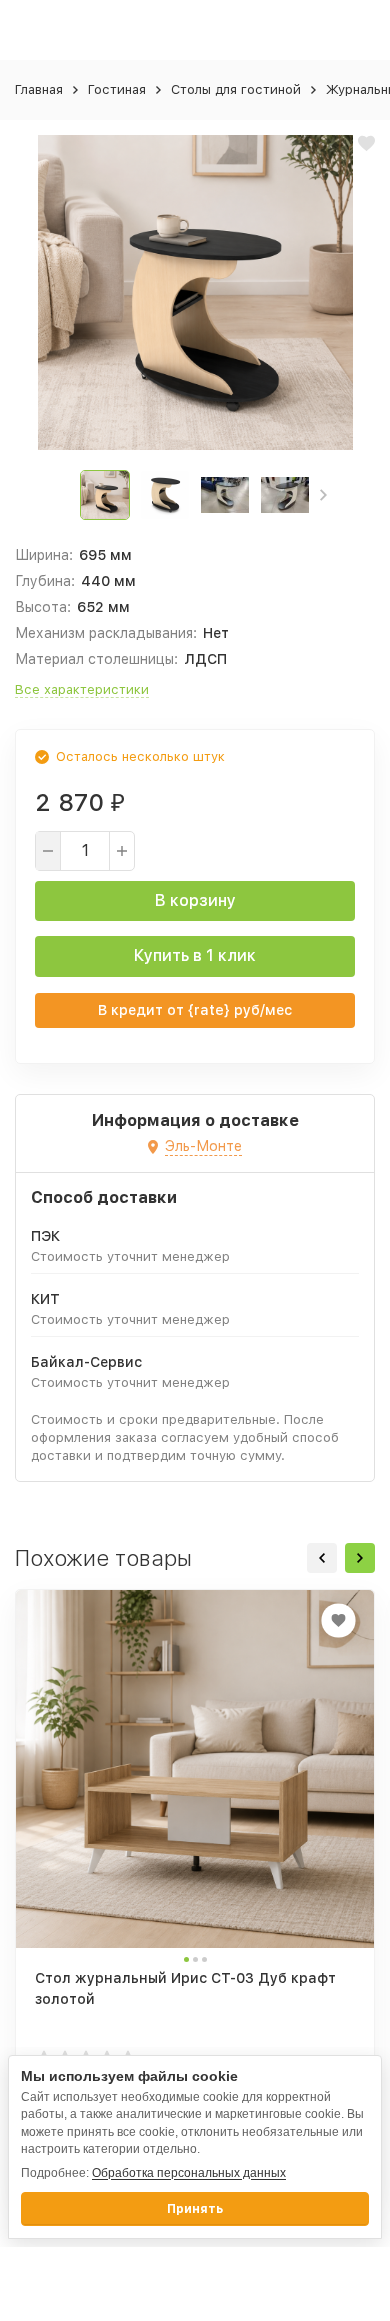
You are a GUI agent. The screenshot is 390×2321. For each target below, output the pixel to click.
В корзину (195, 900)
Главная (39, 89)
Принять (195, 2209)
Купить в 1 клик (195, 955)
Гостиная (117, 89)
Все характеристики (82, 689)
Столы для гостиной (236, 89)
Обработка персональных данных (189, 2173)
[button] (323, 495)
